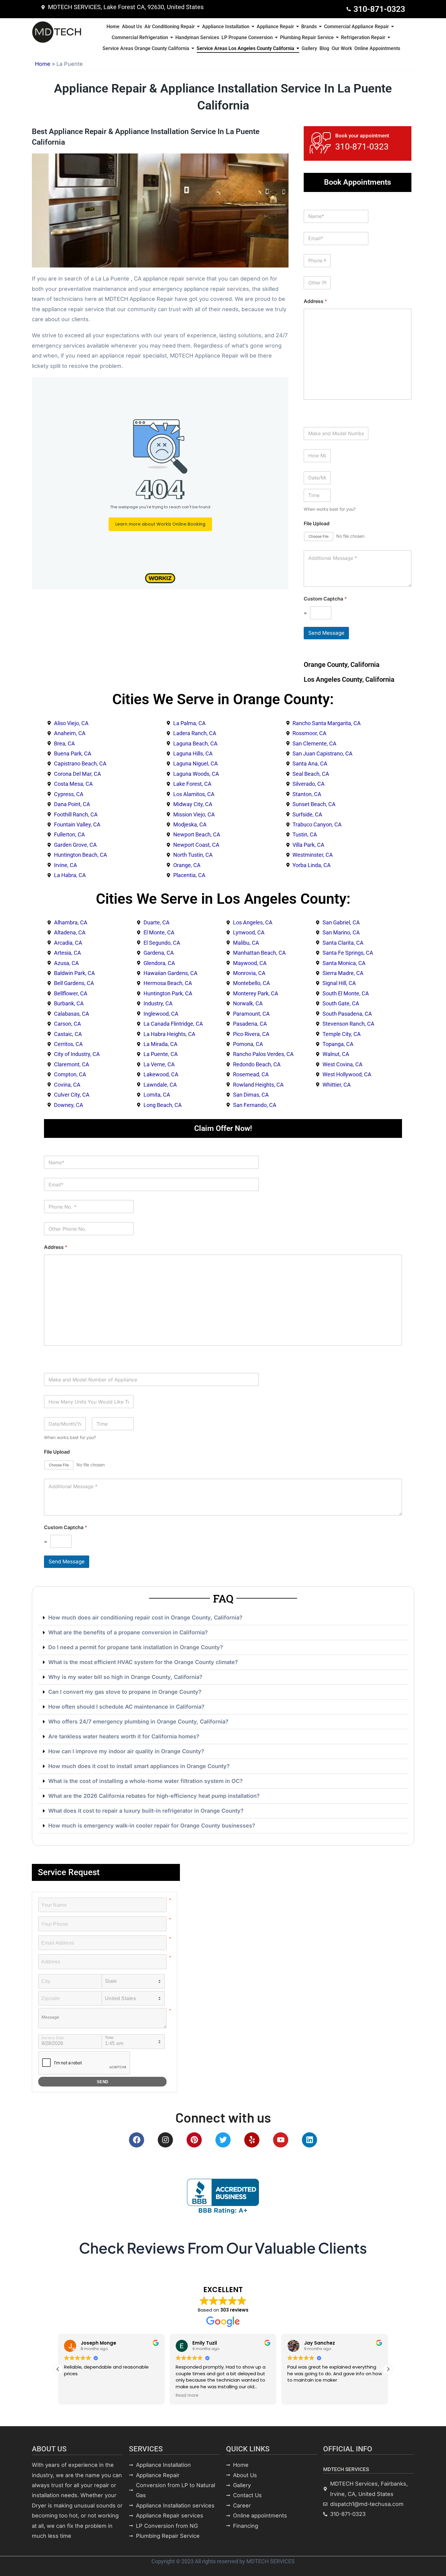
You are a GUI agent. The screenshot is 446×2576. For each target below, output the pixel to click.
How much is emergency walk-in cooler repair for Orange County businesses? (152, 1826)
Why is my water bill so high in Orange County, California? (125, 1677)
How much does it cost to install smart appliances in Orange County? (139, 1766)
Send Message (326, 633)
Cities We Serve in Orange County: (223, 699)
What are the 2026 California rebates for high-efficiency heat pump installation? (154, 1796)
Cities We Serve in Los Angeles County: (223, 899)
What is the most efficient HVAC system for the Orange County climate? (143, 1662)
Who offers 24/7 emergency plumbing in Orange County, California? (138, 1722)
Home (43, 64)
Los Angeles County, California (349, 679)
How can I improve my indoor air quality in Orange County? (126, 1751)
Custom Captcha (325, 599)
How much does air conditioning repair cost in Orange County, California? (145, 1618)
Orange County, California (342, 665)
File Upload (317, 524)
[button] (223, 1618)
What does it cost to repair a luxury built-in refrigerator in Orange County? (146, 1811)
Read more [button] (75, 2396)
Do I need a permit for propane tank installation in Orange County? (136, 1647)
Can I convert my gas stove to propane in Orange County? (125, 1692)
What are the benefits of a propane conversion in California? (128, 1632)
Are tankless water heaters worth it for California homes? (124, 1736)
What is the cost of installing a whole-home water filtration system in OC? (145, 1781)
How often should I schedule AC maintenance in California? (126, 1707)
